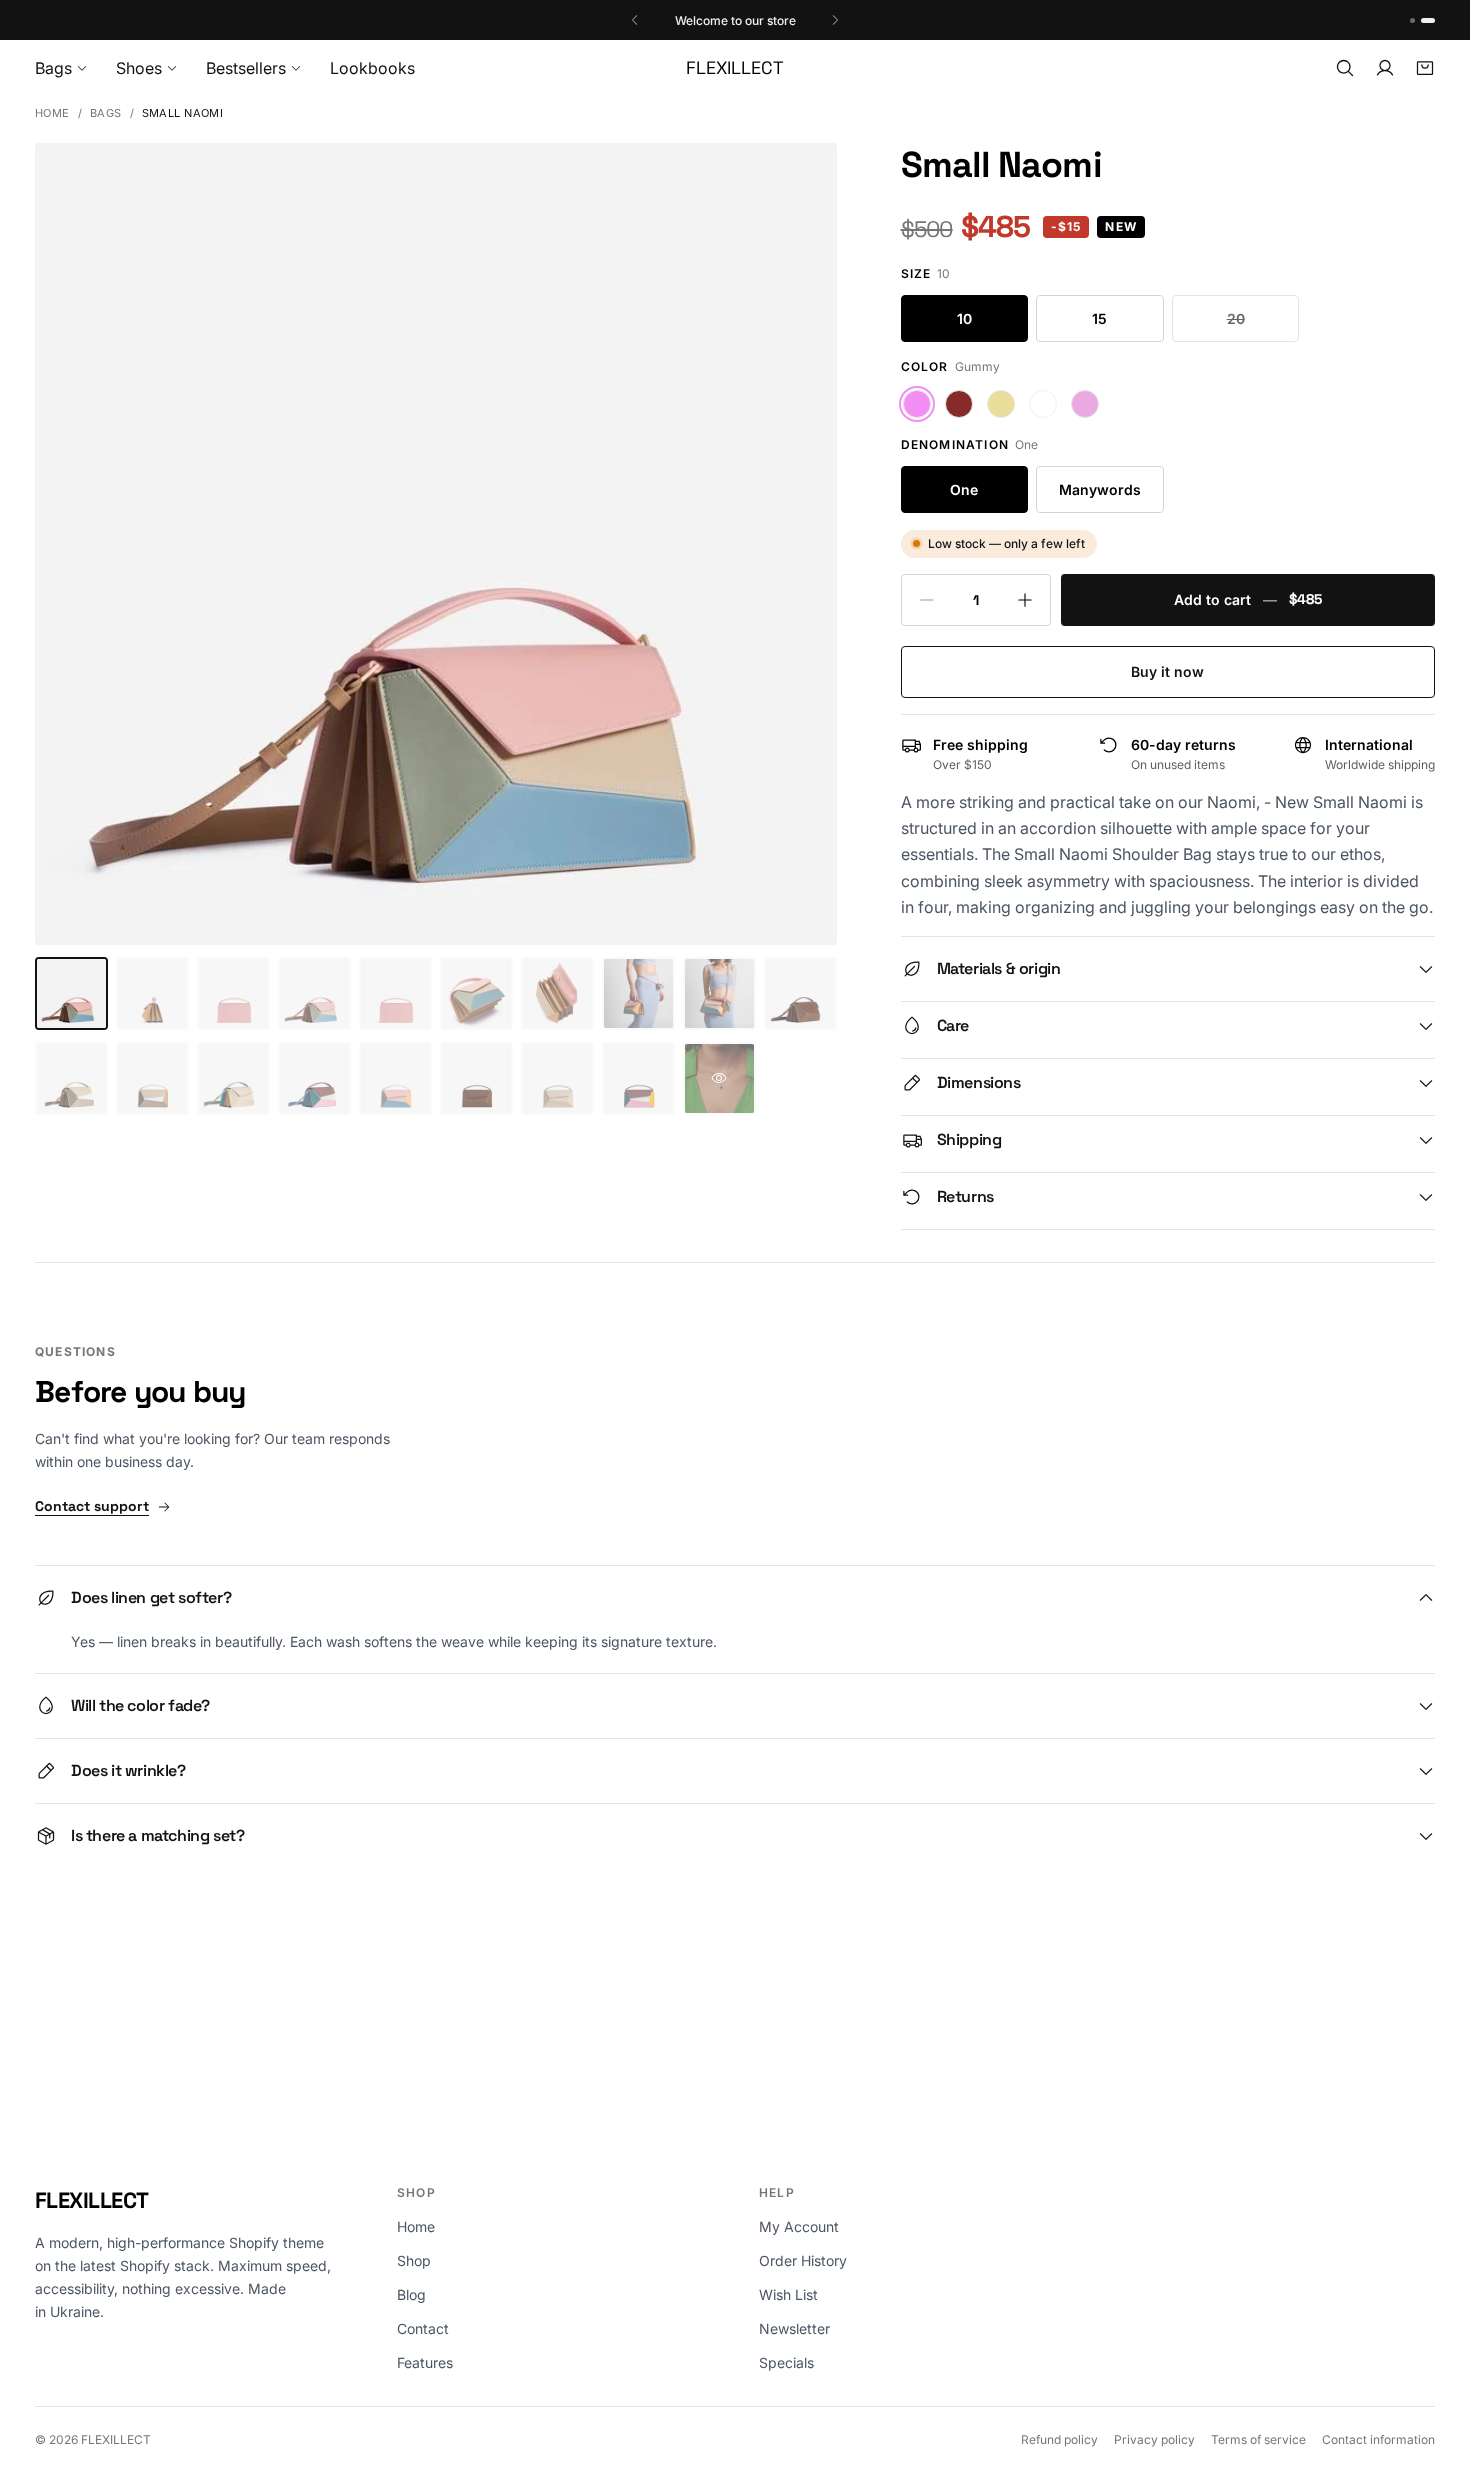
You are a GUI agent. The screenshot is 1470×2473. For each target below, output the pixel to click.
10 (964, 318)
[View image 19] (719, 1078)
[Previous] (635, 20)
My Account (799, 2226)
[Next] (835, 20)
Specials (786, 2362)
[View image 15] (395, 1078)
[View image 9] (719, 993)
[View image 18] (638, 1078)
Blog (411, 2294)
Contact (423, 2328)
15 (1099, 318)
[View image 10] (800, 993)
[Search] (1345, 68)
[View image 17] (557, 1078)
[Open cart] (1425, 68)
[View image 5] (395, 993)
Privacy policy (1154, 2439)
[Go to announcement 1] (1417, 20)
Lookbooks (372, 68)
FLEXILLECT (92, 2200)
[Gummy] (917, 404)
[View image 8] (638, 993)
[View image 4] (314, 993)
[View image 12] (152, 1078)
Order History (803, 2260)
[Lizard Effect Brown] (959, 404)
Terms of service (1258, 2439)
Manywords (1100, 489)
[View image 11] (71, 1078)
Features (425, 2362)
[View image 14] (314, 1078)
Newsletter (794, 2328)
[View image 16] (476, 1078)
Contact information (1378, 2439)
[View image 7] (557, 993)
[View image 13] (233, 1078)
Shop (414, 2260)
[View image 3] (233, 993)
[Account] (1385, 68)
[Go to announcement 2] (1432, 20)
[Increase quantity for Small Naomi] (1025, 600)
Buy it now (1167, 671)
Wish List (788, 2294)
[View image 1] (71, 993)
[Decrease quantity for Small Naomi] (927, 600)
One (964, 489)
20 (1236, 318)
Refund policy (1059, 2439)
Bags (106, 113)
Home (52, 113)
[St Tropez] (1085, 404)
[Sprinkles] (1001, 404)
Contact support (92, 1506)
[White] (1043, 404)
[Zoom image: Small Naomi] (436, 544)
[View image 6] (476, 993)
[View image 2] (152, 993)
